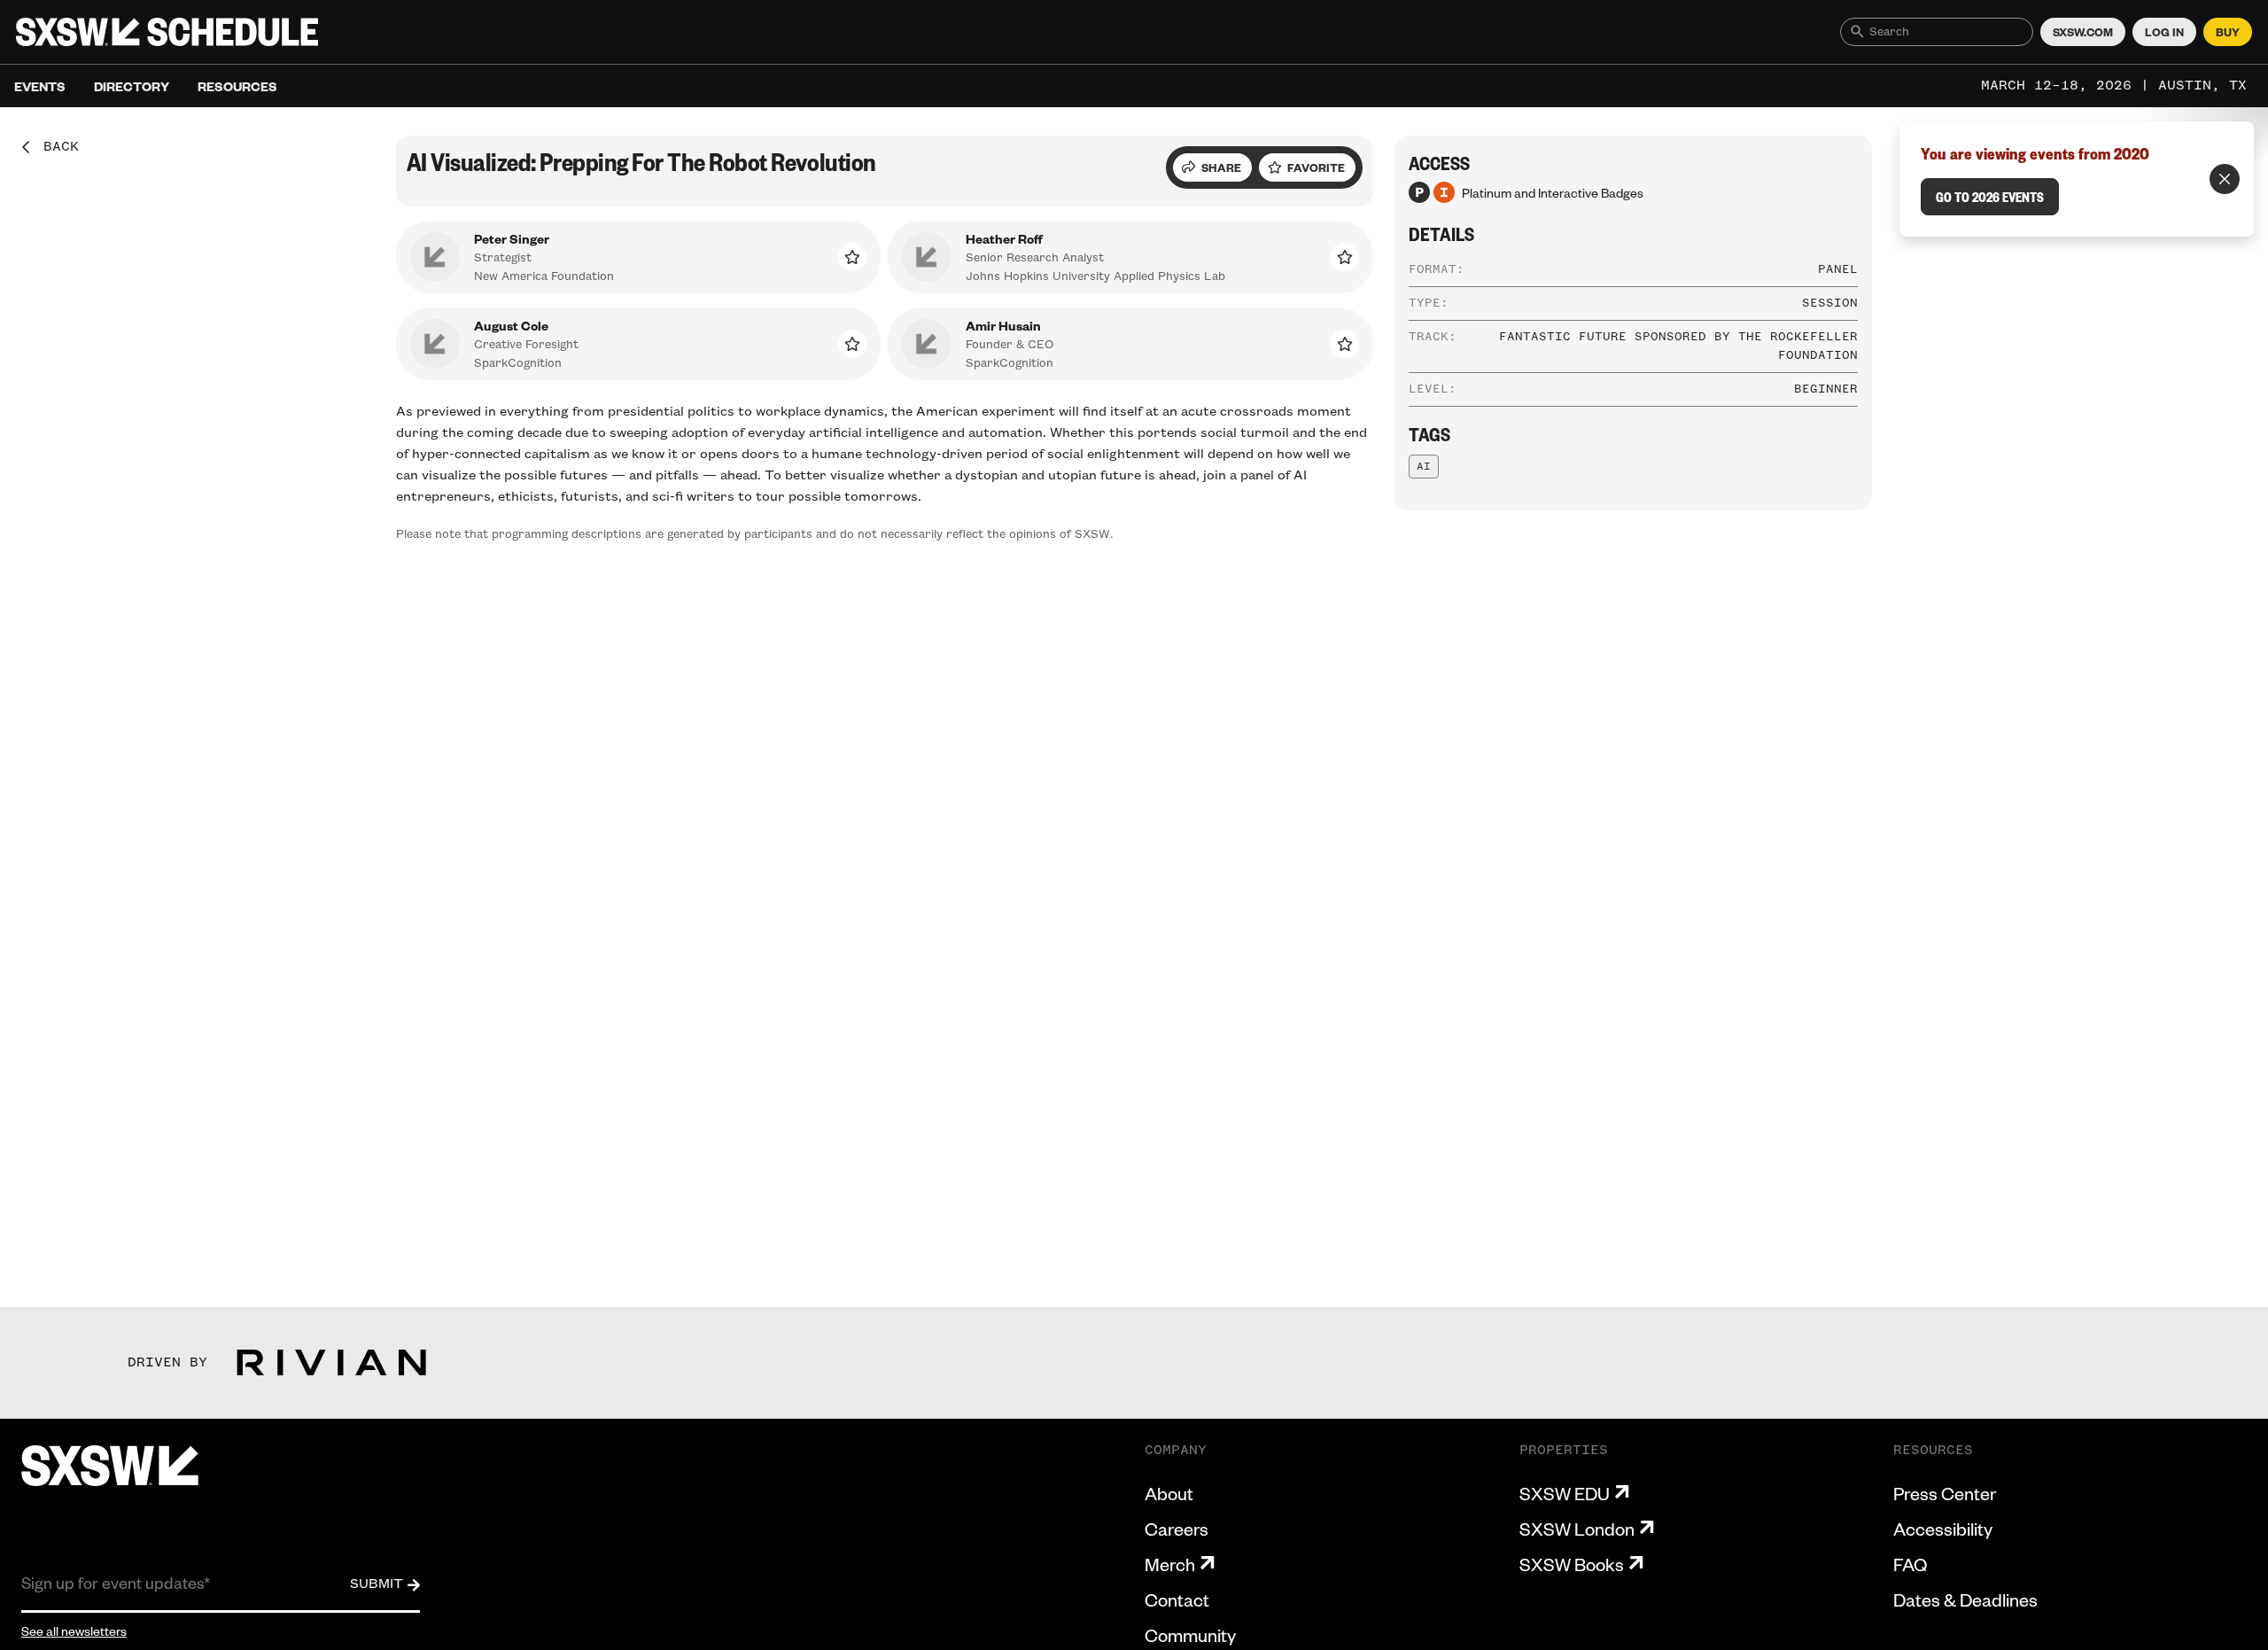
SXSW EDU (1565, 1493)
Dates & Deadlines (1965, 1599)
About (1169, 1493)
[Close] (2225, 179)
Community (1190, 1635)
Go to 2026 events (1990, 197)
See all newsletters (74, 1631)
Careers (1177, 1529)
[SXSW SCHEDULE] (167, 32)
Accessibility (1943, 1529)
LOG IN (2164, 32)
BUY (2228, 32)
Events (40, 86)
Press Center (1945, 1493)
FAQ (1910, 1564)
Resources (237, 86)
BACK (55, 147)
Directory (132, 86)
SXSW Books (1572, 1564)
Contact (1177, 1599)
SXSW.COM (2083, 32)
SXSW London (1577, 1529)
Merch (1170, 1564)
